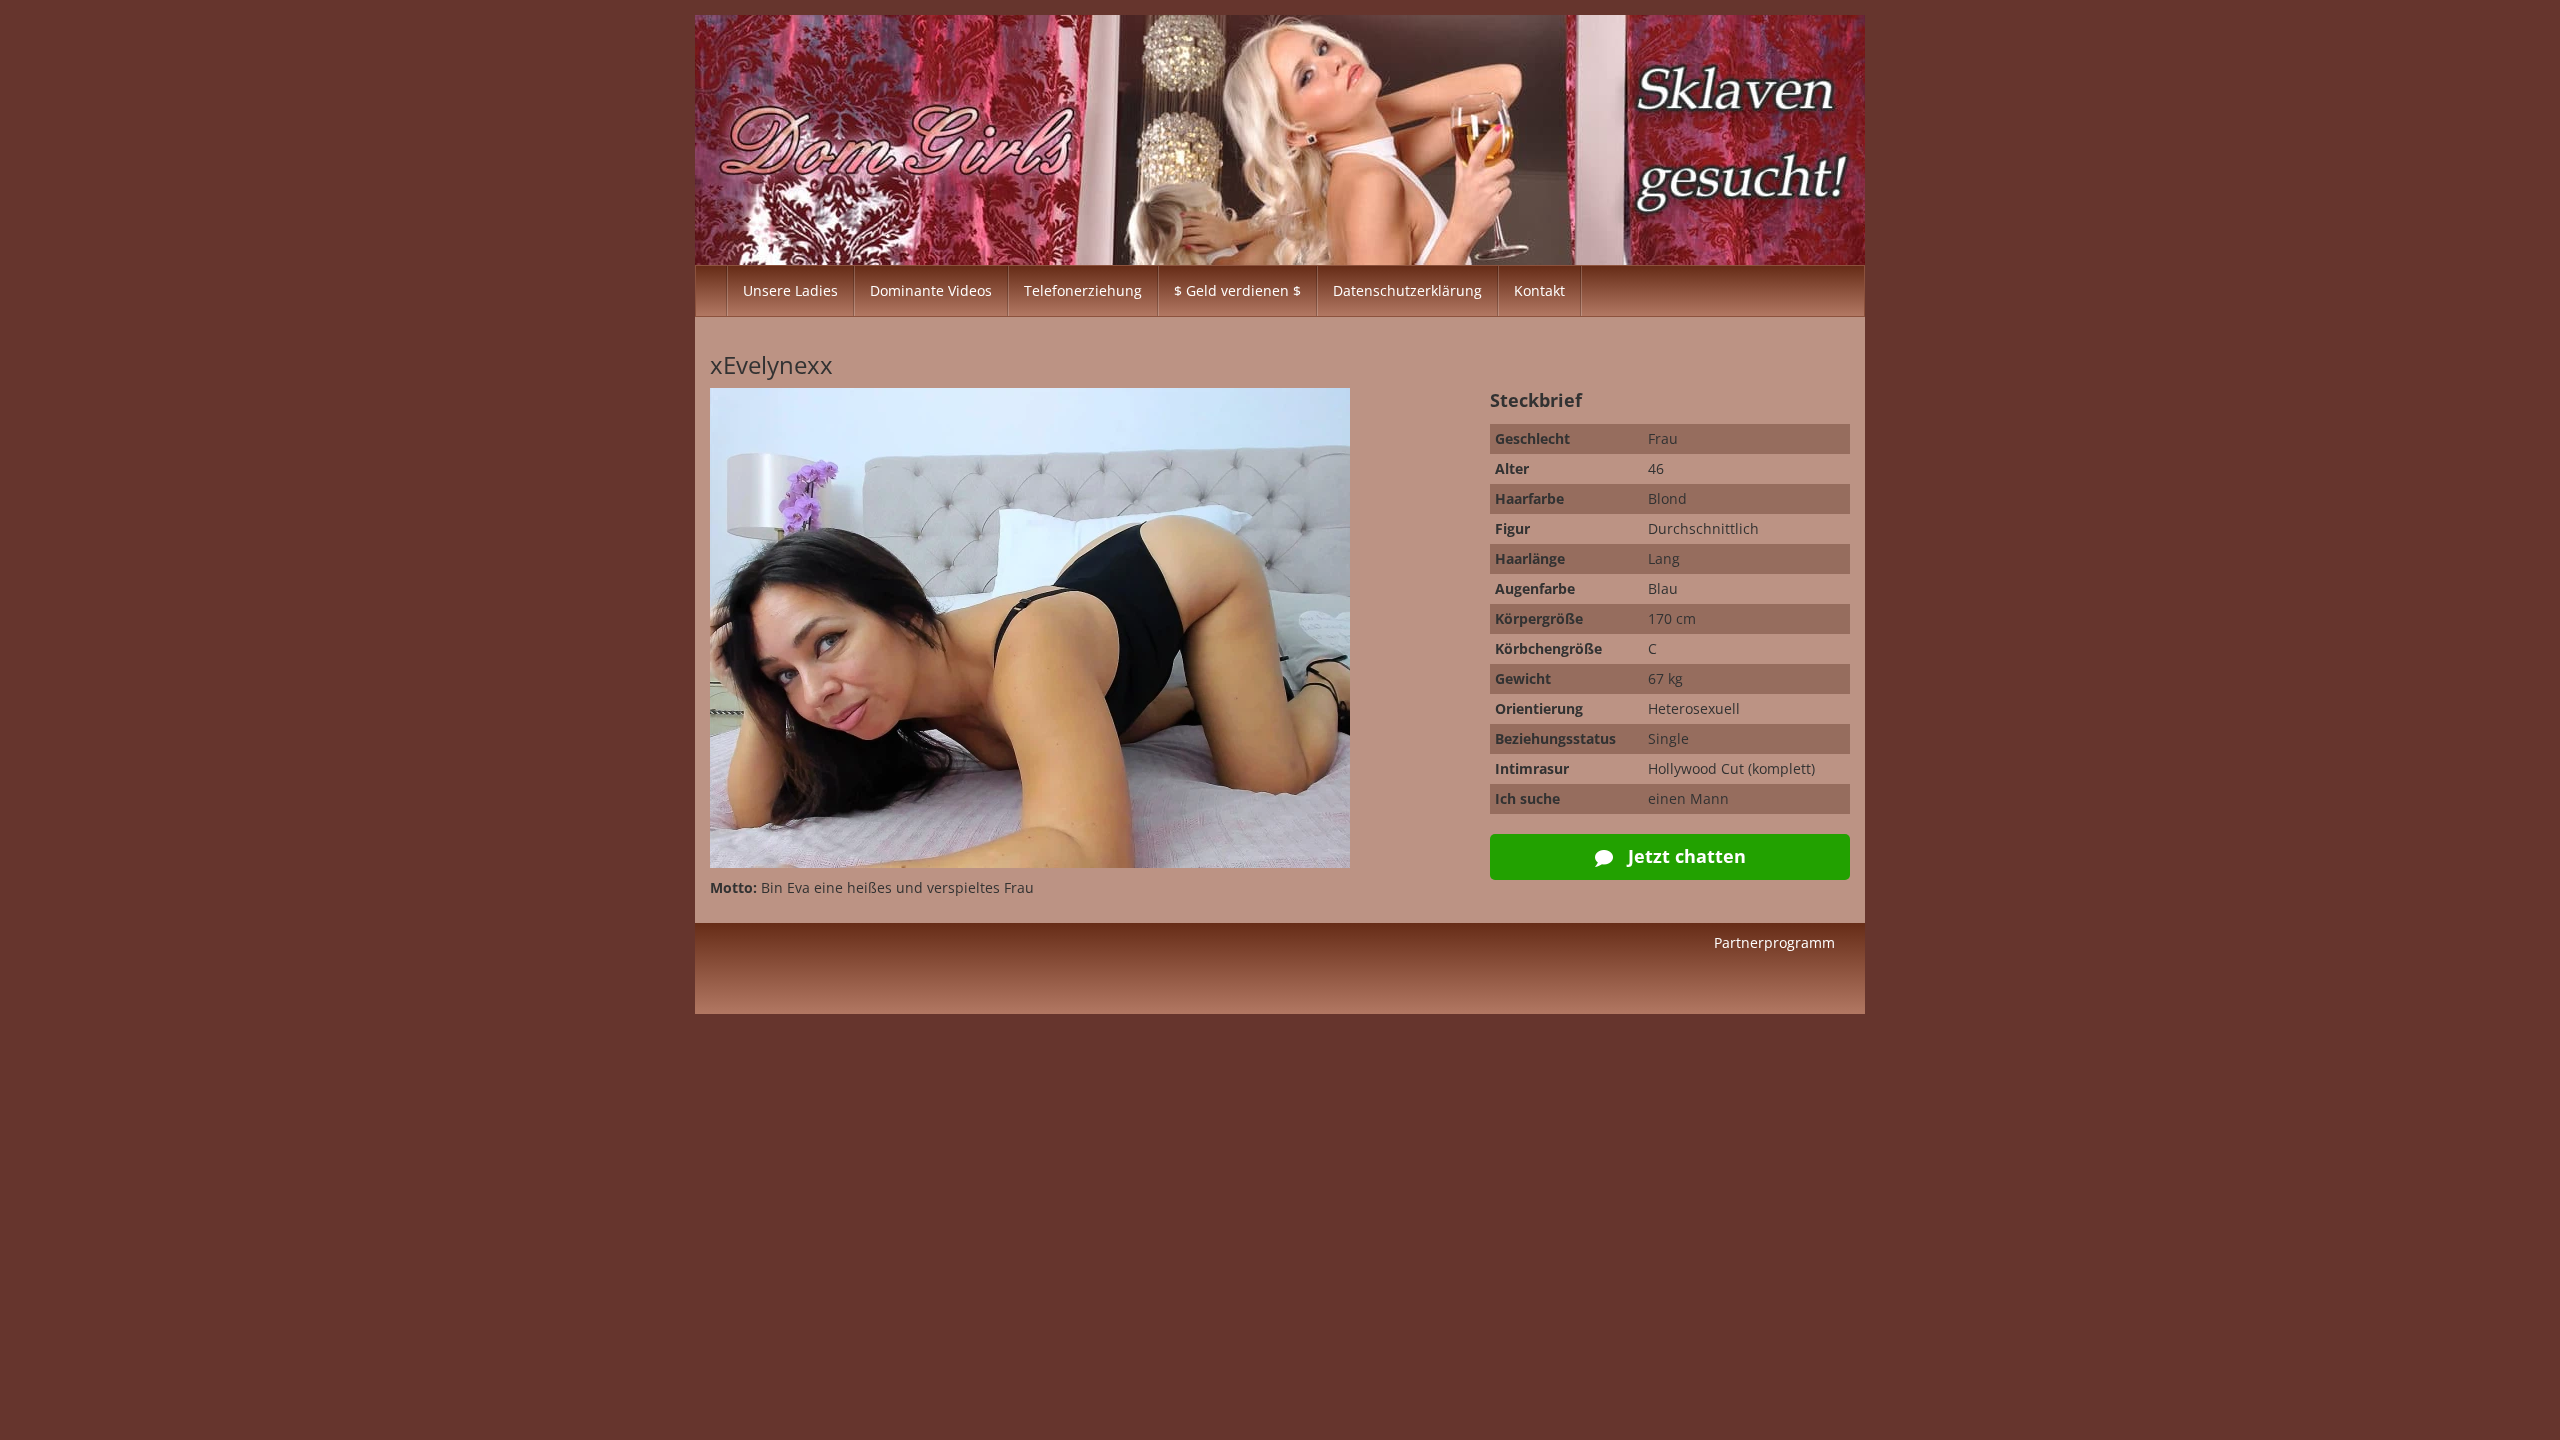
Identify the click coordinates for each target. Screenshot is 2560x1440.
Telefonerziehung (1083, 290)
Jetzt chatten (1684, 856)
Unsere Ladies (790, 290)
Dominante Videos (931, 290)
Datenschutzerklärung (1407, 290)
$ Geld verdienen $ (1237, 290)
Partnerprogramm (1774, 942)
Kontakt (1539, 290)
